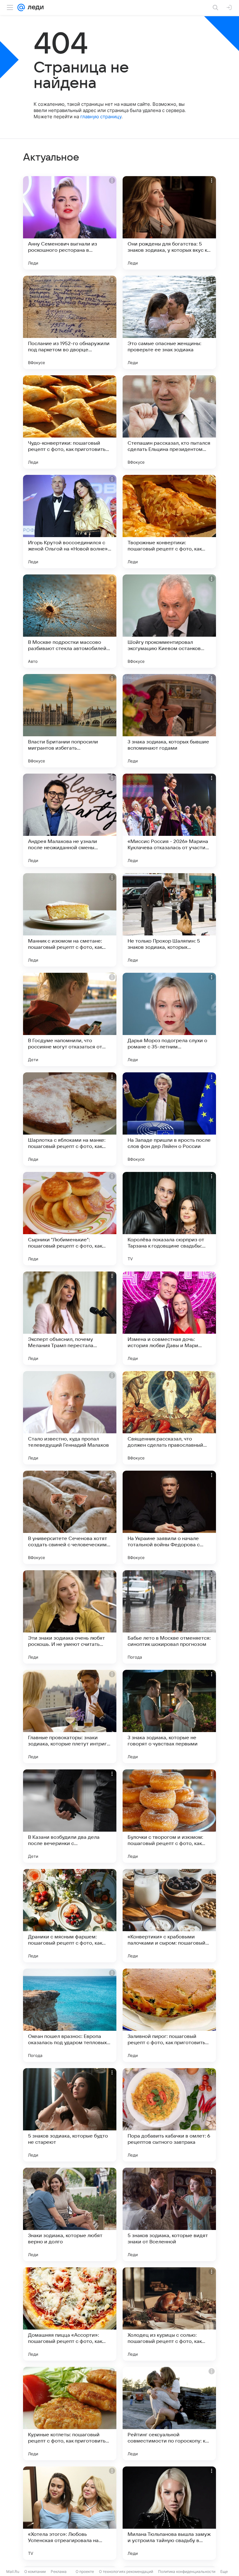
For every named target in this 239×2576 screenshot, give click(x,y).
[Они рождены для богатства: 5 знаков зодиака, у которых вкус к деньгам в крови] (169, 223)
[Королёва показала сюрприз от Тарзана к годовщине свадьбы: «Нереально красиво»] (169, 1219)
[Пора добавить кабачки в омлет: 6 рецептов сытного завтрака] (169, 2115)
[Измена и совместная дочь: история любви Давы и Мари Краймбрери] (169, 1318)
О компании (35, 2571)
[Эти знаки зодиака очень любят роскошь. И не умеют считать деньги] (70, 1617)
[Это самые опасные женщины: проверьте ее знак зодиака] (169, 322)
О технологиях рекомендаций (126, 2571)
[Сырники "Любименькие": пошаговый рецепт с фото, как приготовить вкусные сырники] (70, 1219)
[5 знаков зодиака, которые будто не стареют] (70, 2115)
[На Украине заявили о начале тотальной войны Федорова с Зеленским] (169, 1517)
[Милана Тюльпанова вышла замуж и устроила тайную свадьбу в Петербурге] (169, 2513)
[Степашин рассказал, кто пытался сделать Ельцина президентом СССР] (169, 422)
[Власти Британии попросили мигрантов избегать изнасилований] (70, 721)
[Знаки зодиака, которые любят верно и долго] (70, 2214)
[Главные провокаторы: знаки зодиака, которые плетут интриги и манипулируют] (70, 1717)
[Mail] (21, 7)
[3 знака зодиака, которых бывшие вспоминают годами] (169, 721)
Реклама (59, 2571)
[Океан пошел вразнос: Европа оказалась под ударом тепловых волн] (70, 2015)
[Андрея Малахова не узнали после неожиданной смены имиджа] (70, 820)
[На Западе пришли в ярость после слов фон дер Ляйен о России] (169, 1119)
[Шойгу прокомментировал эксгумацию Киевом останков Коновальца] (169, 621)
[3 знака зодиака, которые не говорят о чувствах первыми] (169, 1717)
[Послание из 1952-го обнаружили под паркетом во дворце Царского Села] (70, 322)
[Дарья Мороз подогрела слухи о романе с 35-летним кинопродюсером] (169, 1019)
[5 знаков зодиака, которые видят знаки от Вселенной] (169, 2214)
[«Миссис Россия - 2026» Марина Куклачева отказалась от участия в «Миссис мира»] (169, 820)
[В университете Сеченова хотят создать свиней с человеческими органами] (70, 1517)
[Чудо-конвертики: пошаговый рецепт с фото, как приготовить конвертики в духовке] (70, 422)
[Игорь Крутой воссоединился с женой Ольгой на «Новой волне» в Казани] (70, 522)
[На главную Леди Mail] (34, 7)
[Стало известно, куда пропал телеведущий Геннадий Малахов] (70, 1418)
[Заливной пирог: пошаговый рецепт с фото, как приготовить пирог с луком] (169, 2015)
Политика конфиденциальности (187, 2571)
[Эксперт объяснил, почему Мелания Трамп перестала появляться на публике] (70, 1318)
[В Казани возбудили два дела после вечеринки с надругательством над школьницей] (70, 1816)
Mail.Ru (13, 2571)
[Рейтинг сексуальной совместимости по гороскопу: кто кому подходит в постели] (169, 2414)
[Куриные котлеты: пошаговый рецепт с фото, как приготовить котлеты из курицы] (70, 2414)
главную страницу (101, 117)
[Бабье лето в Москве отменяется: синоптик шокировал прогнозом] (169, 1617)
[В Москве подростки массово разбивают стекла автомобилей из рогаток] (70, 621)
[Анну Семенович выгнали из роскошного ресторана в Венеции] (70, 223)
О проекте (85, 2571)
